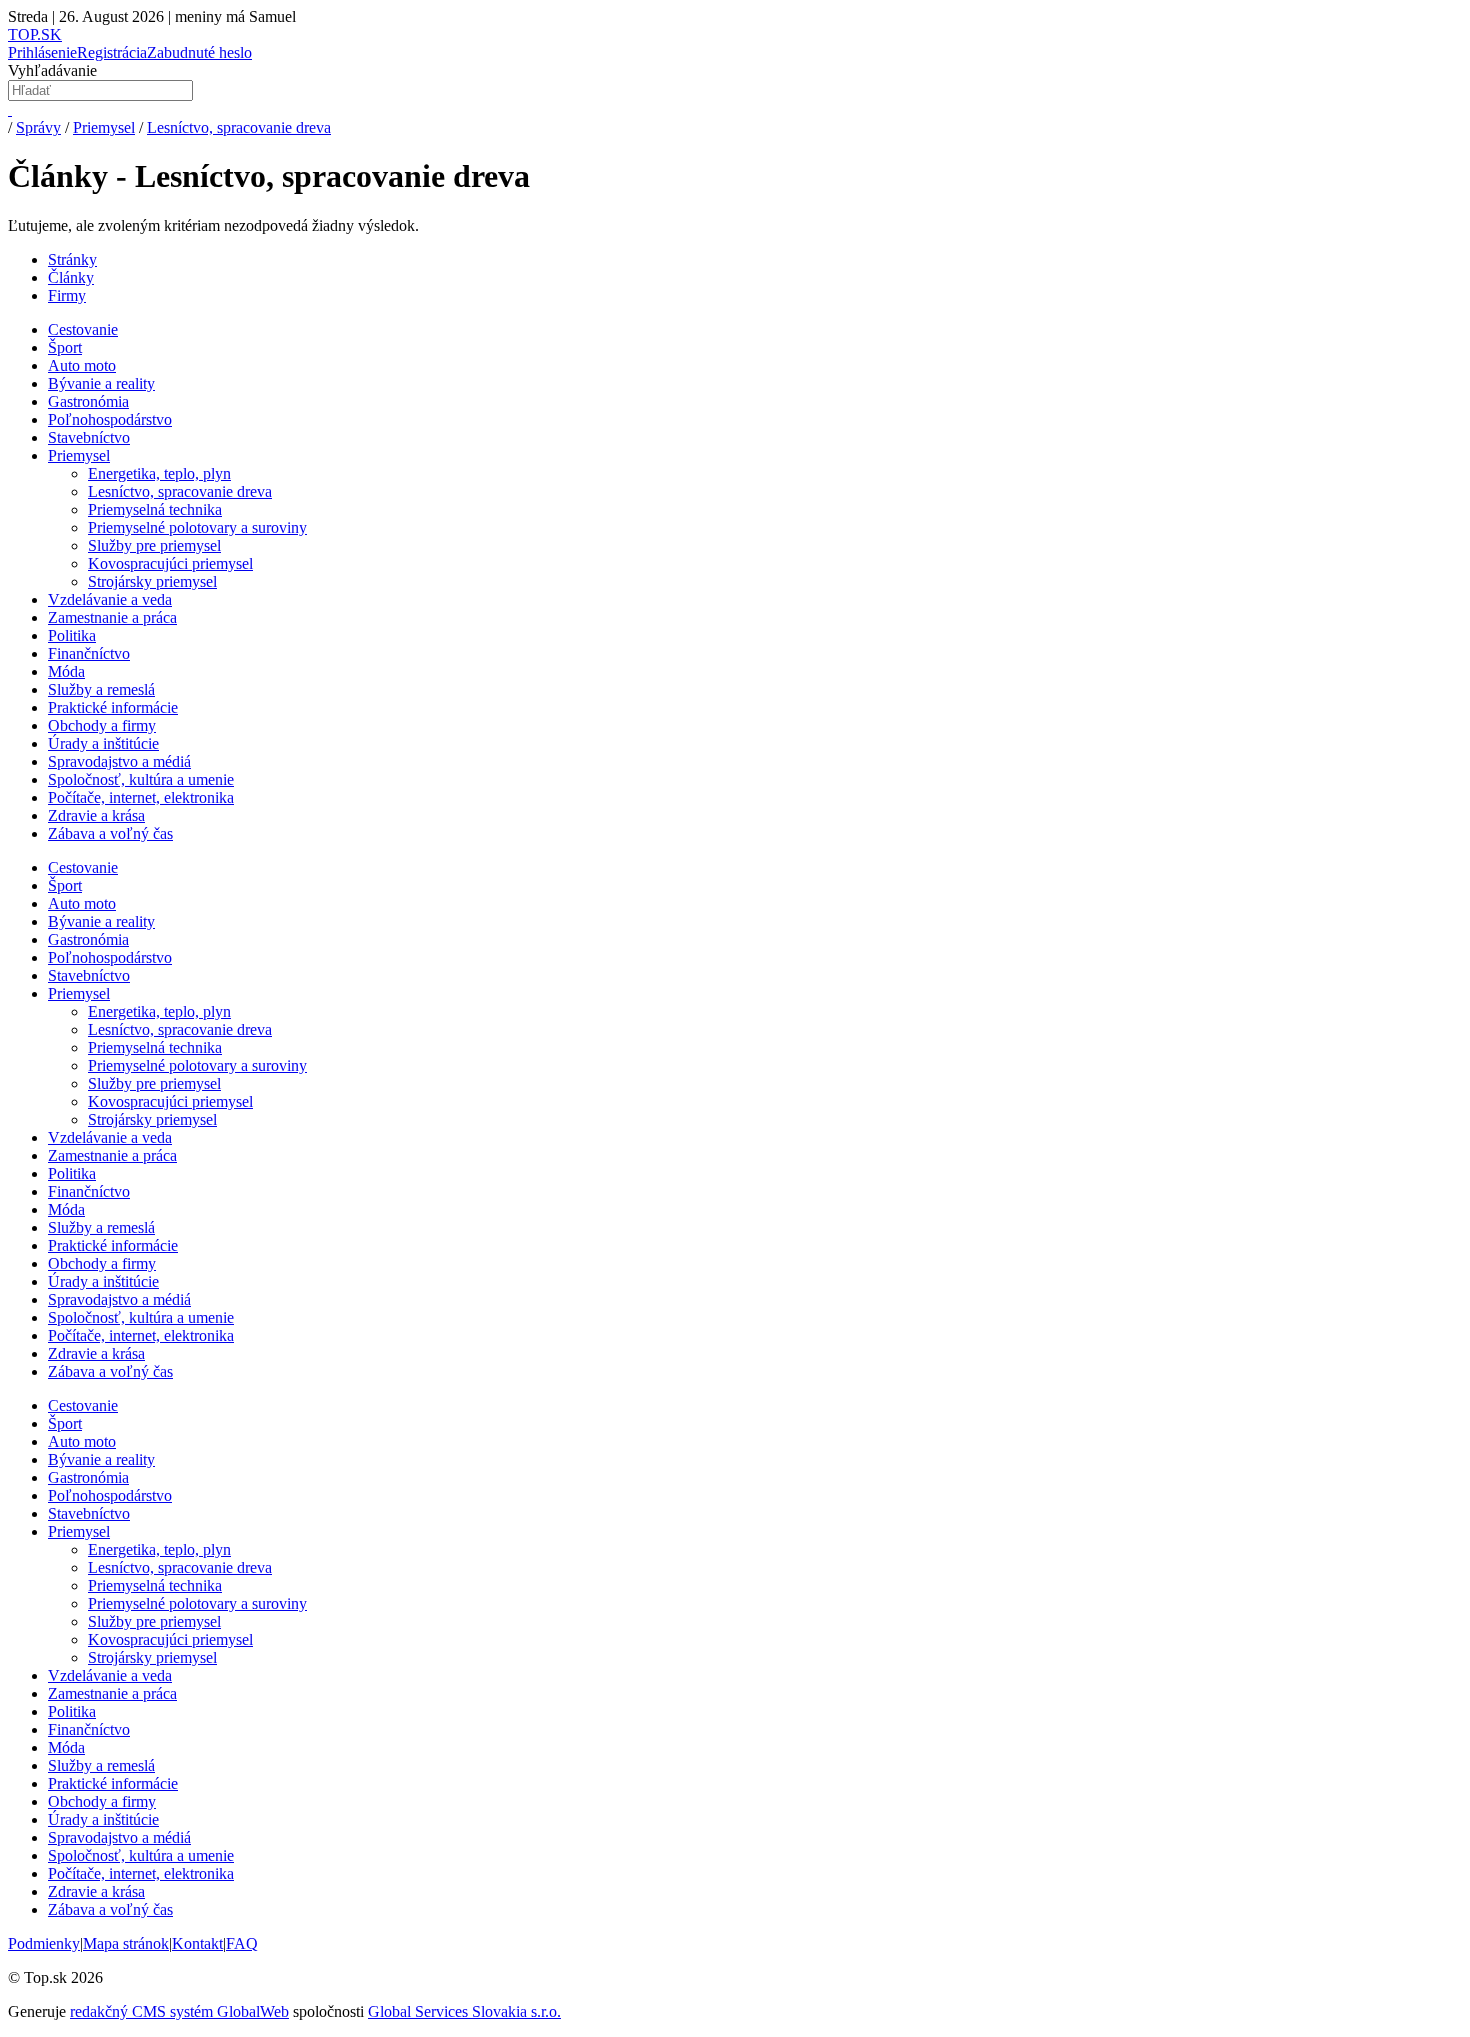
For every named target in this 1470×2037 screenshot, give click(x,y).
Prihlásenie (42, 52)
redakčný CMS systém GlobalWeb (179, 2011)
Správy (38, 127)
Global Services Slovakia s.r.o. (464, 2011)
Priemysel (104, 127)
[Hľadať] (10, 109)
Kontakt (197, 1943)
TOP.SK (35, 34)
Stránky (72, 259)
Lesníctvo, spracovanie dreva (239, 127)
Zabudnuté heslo (199, 52)
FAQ (242, 1943)
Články (71, 277)
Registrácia (112, 52)
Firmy (67, 295)
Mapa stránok (126, 1943)
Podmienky (44, 1943)
